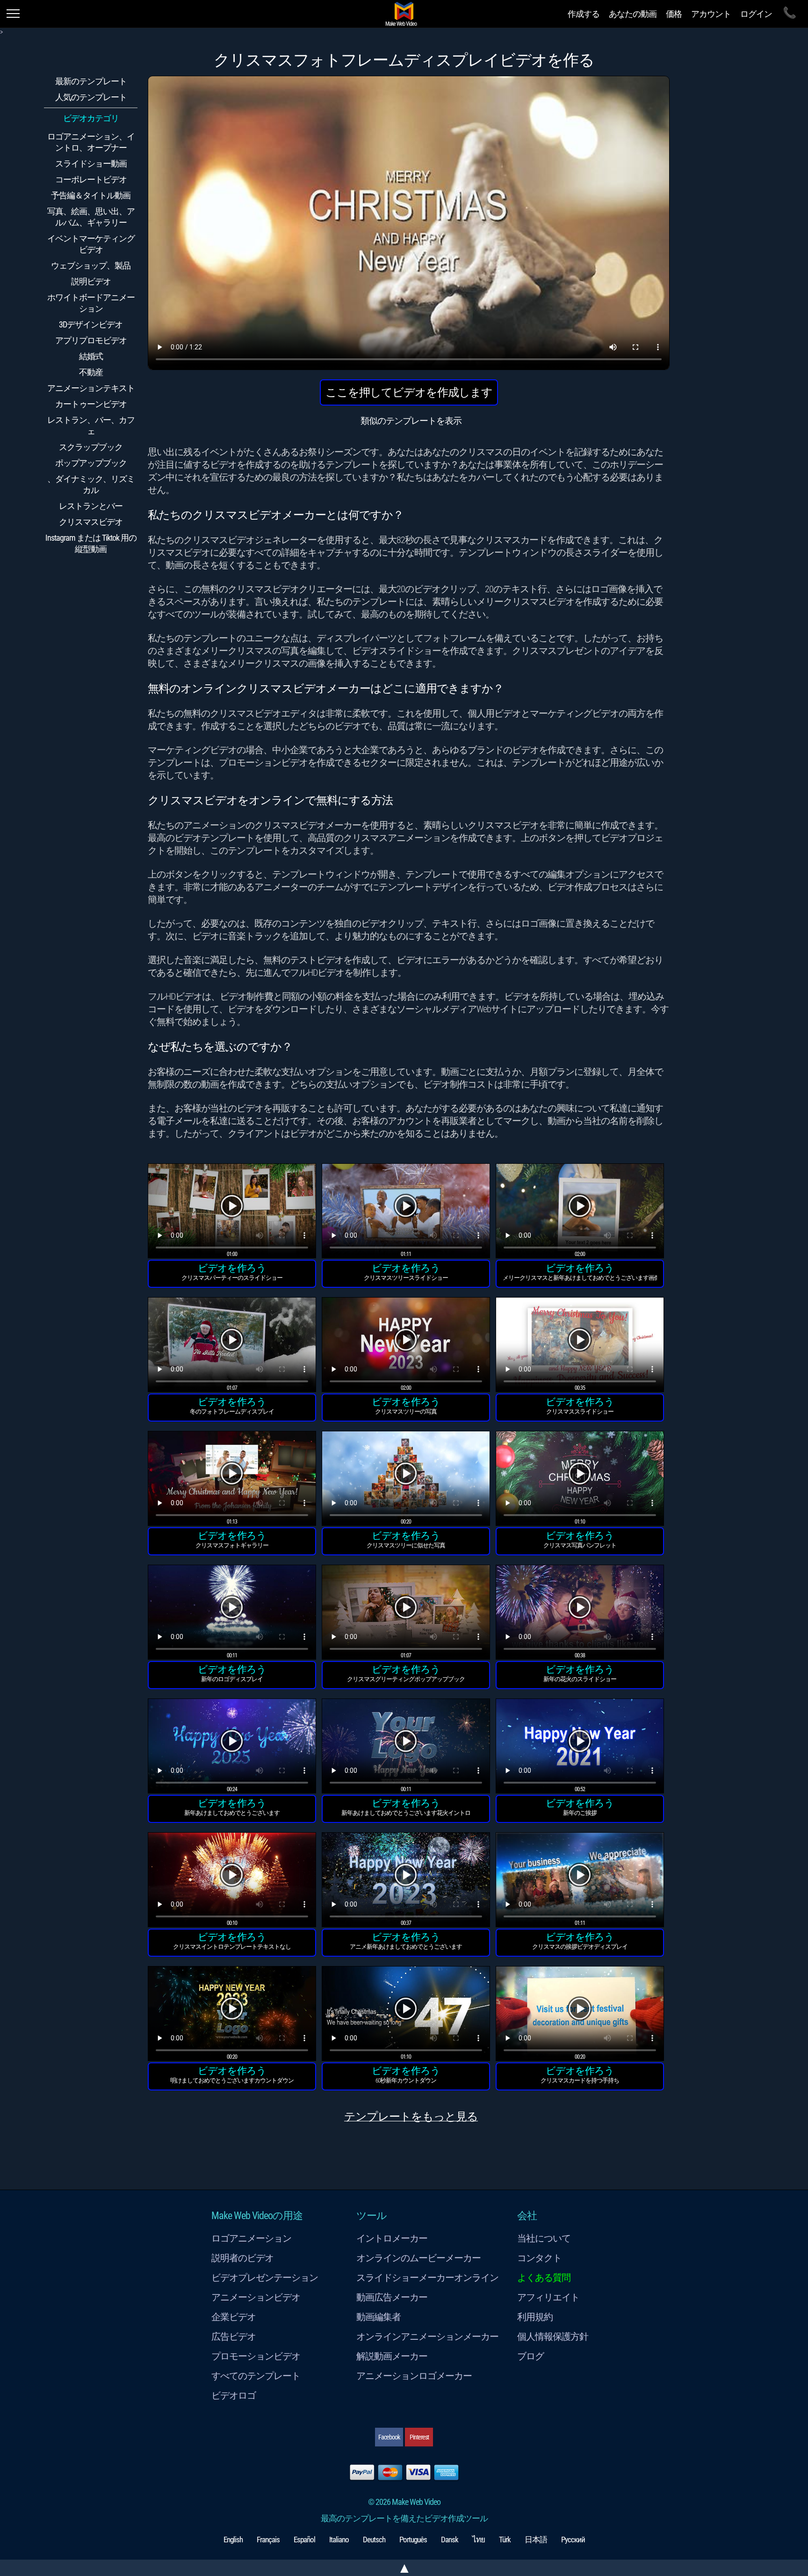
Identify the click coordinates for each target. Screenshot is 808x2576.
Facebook (389, 2437)
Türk (505, 2540)
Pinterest (419, 2437)
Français (268, 2540)
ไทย (479, 2540)
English (233, 2540)
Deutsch (374, 2540)
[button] (232, 1212)
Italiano (339, 2540)
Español (304, 2540)
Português (413, 2540)
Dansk (450, 2540)
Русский (573, 2540)
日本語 (536, 2540)
